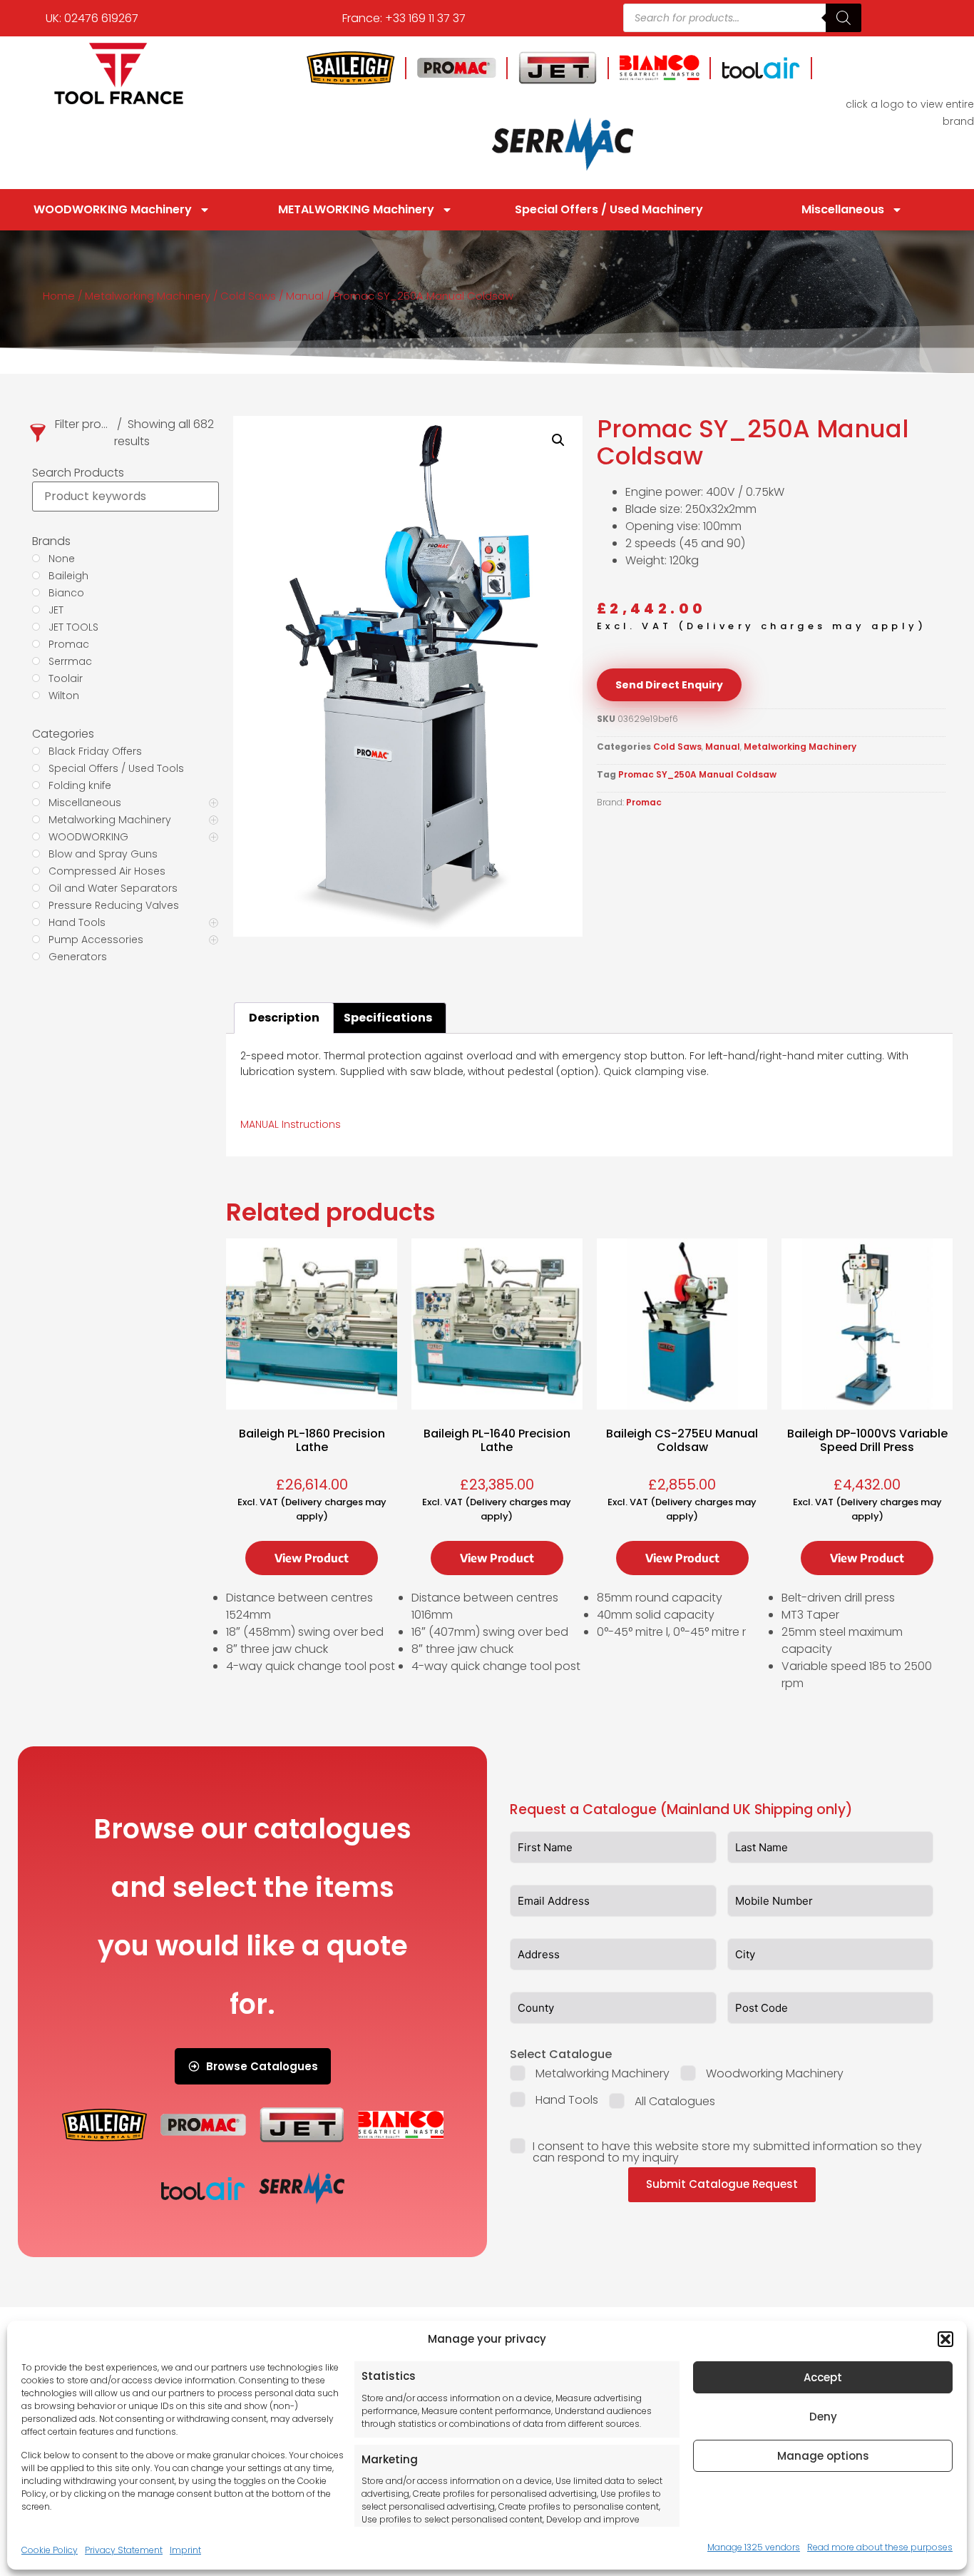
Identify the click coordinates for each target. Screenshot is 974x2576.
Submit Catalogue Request (722, 2184)
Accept (823, 2377)
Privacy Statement (124, 2550)
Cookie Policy (50, 2550)
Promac (644, 802)
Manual (305, 296)
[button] (945, 2339)
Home (59, 296)
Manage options (823, 2456)
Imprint (185, 2550)
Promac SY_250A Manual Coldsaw (697, 774)
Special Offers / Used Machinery (609, 209)
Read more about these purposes (880, 2547)
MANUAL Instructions (291, 1124)
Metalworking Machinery (148, 296)
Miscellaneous (843, 209)
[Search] (844, 18)
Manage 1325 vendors (754, 2547)
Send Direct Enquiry (669, 685)
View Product (312, 1558)
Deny (823, 2417)
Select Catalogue (561, 2054)
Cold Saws (248, 296)
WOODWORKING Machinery (113, 209)
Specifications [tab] (388, 1018)
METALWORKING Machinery (356, 209)
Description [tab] (284, 1018)
